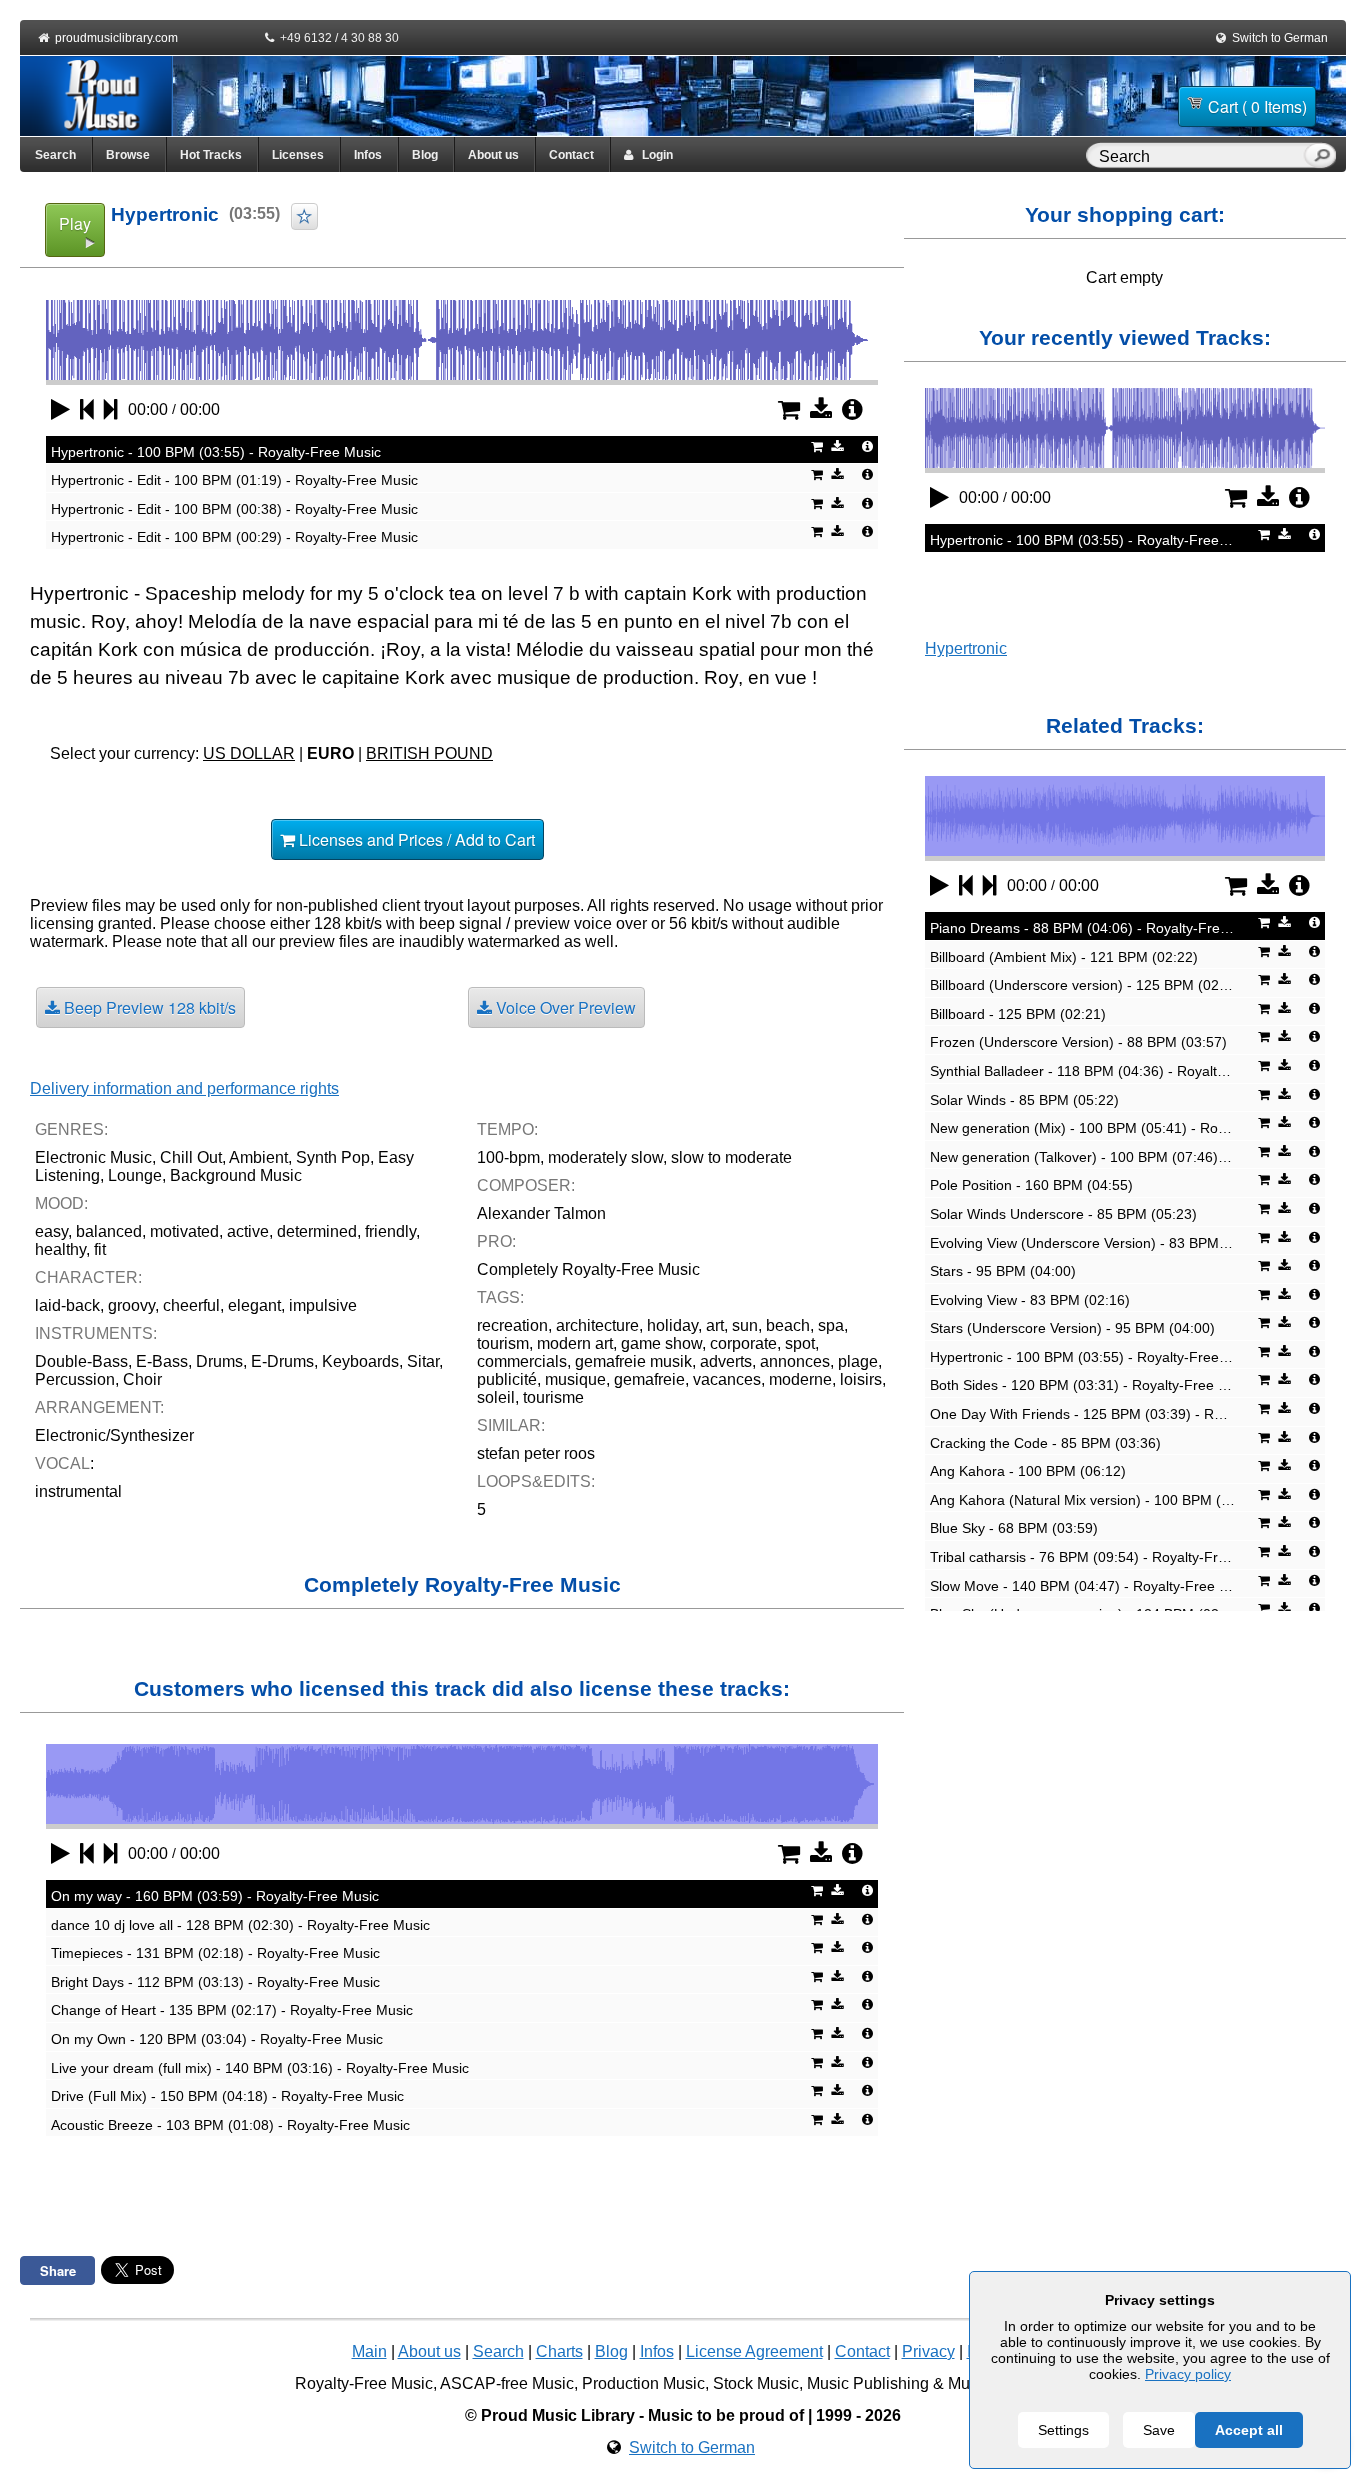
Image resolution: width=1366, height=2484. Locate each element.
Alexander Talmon (541, 1213)
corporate (743, 1343)
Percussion (75, 1379)
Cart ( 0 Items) (1257, 106)
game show (661, 1343)
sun (745, 1325)
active (248, 1231)
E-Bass (162, 1361)
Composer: (526, 1185)
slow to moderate (731, 1157)
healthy (60, 1249)
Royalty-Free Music (364, 2383)
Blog (425, 155)
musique (575, 1379)
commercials (522, 1361)
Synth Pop (333, 1157)
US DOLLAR (249, 753)
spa (831, 1325)
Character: (88, 1277)
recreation (512, 1325)
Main (369, 2351)
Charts (559, 2351)
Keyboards (360, 1361)
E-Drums (282, 1361)
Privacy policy (1188, 2374)
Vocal (62, 1463)
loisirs (861, 1379)
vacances (727, 1379)
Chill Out (191, 1157)
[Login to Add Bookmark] (304, 216)
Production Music (643, 2383)
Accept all (1249, 2430)
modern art (575, 1343)
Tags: (500, 1297)
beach (788, 1325)
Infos (368, 155)
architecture (597, 1325)
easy (51, 1231)
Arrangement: (99, 1407)
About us (493, 155)
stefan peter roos (536, 1453)
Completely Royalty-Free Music (588, 1269)
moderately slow (605, 1157)
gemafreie (649, 1379)
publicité (507, 1379)
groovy (131, 1305)
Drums (219, 1361)
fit (100, 1249)
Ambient (258, 1157)
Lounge (135, 1175)
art (715, 1325)
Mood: (61, 1203)
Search (55, 155)
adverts (726, 1361)
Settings (1063, 2430)
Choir (142, 1379)
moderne (800, 1379)
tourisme (553, 1397)
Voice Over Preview (564, 1007)
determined (317, 1231)
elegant (254, 1305)
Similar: (511, 1425)
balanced (109, 1231)
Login (653, 155)
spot (800, 1343)
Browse (128, 155)
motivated (184, 1231)
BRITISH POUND (429, 753)
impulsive (323, 1305)
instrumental (78, 1491)
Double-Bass (81, 1361)
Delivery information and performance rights (184, 1088)
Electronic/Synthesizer (114, 1435)
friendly (390, 1231)
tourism (503, 1343)
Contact (571, 155)
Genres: (71, 1129)
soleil (496, 1397)
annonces (795, 1361)
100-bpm (508, 1157)
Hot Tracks (211, 155)
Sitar (423, 1361)
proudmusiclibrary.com (116, 38)
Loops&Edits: (536, 1481)
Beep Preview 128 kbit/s (148, 1007)
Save (1159, 2430)
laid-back (67, 1305)
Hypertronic (966, 648)
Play (75, 223)
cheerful (191, 1305)
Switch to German (1280, 38)
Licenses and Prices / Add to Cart (415, 839)
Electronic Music (93, 1157)
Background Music (236, 1175)
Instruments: (96, 1333)
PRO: (496, 1241)
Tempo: (507, 1129)
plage (858, 1361)
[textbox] (1199, 157)
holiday (672, 1325)
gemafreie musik (633, 1361)
